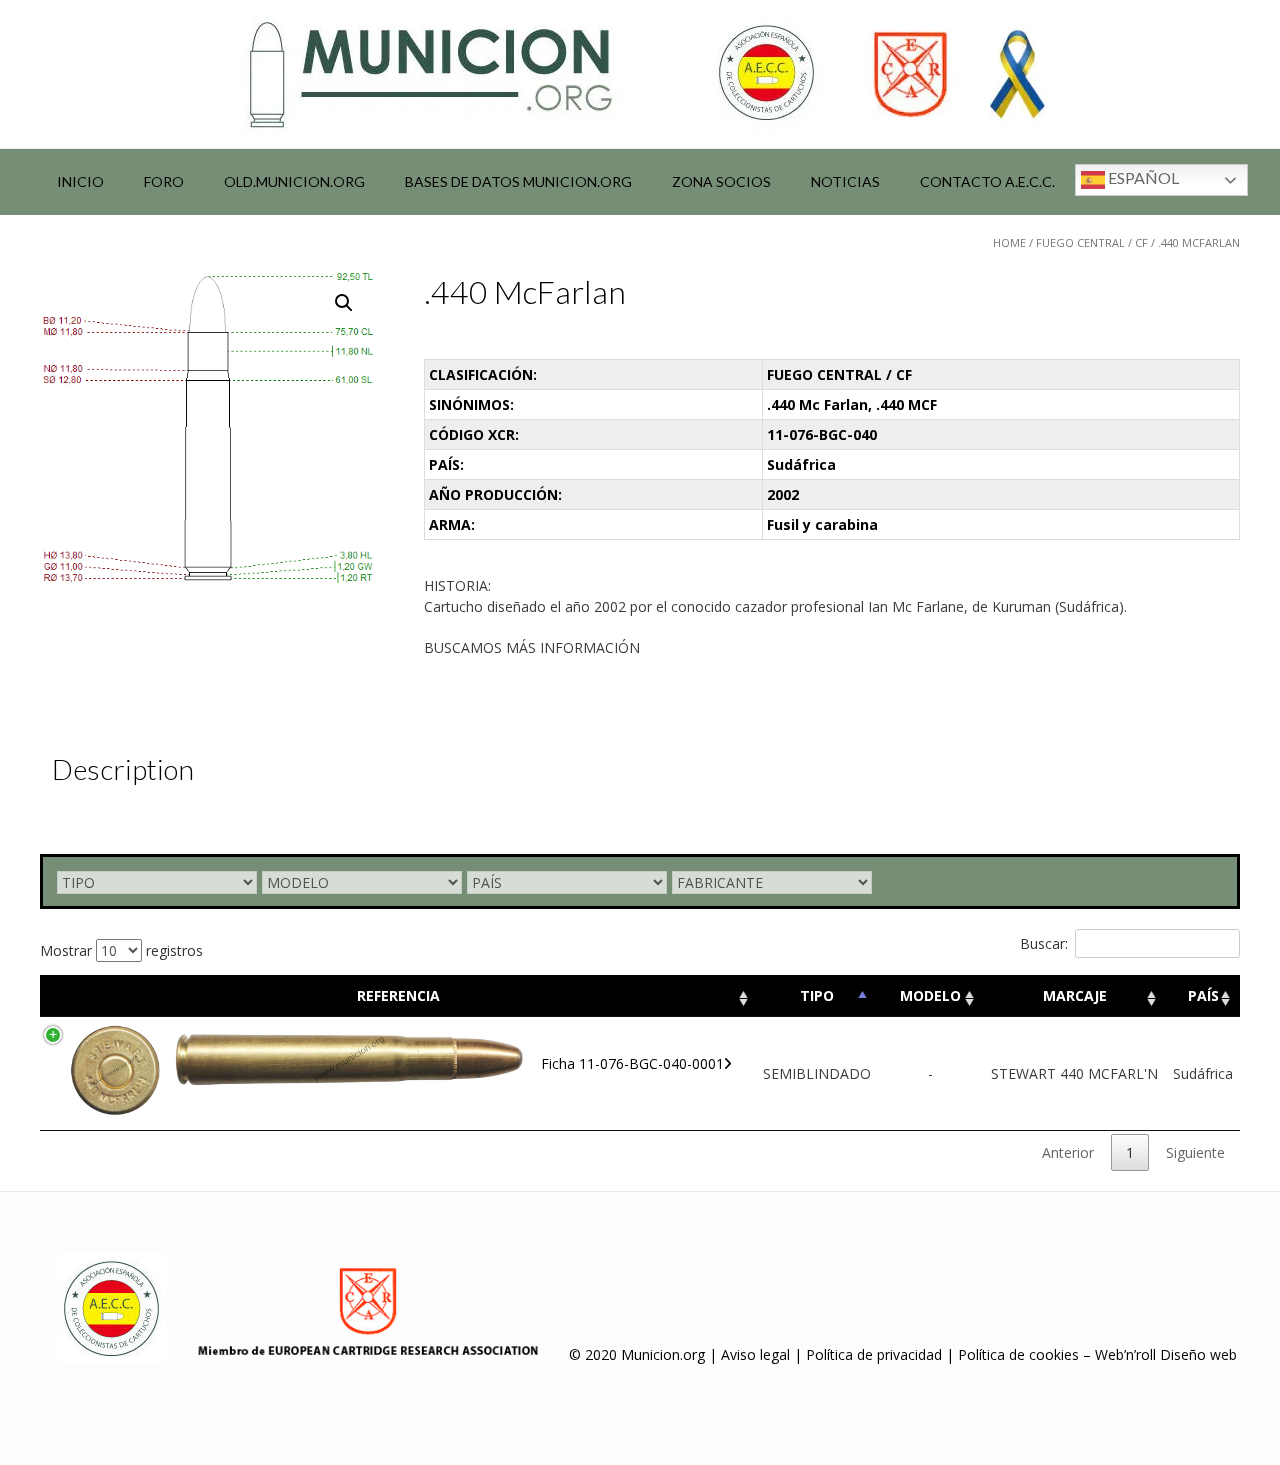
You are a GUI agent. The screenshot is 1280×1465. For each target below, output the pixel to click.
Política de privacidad (874, 1354)
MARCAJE (1075, 995)
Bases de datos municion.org (518, 181)
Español (1142, 177)
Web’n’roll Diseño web (1166, 1354)
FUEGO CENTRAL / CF (1092, 242)
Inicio (80, 181)
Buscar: (1044, 943)
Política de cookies (1018, 1354)
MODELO (930, 995)
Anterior (1068, 1152)
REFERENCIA (398, 995)
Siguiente (1195, 1152)
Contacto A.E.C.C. (987, 181)
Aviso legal (755, 1354)
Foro (164, 181)
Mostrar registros (121, 950)
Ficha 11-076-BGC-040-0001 (632, 1063)
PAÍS (1203, 995)
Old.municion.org (294, 181)
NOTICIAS (845, 181)
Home (1009, 242)
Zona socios (721, 181)
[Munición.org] (640, 74)
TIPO (817, 995)
